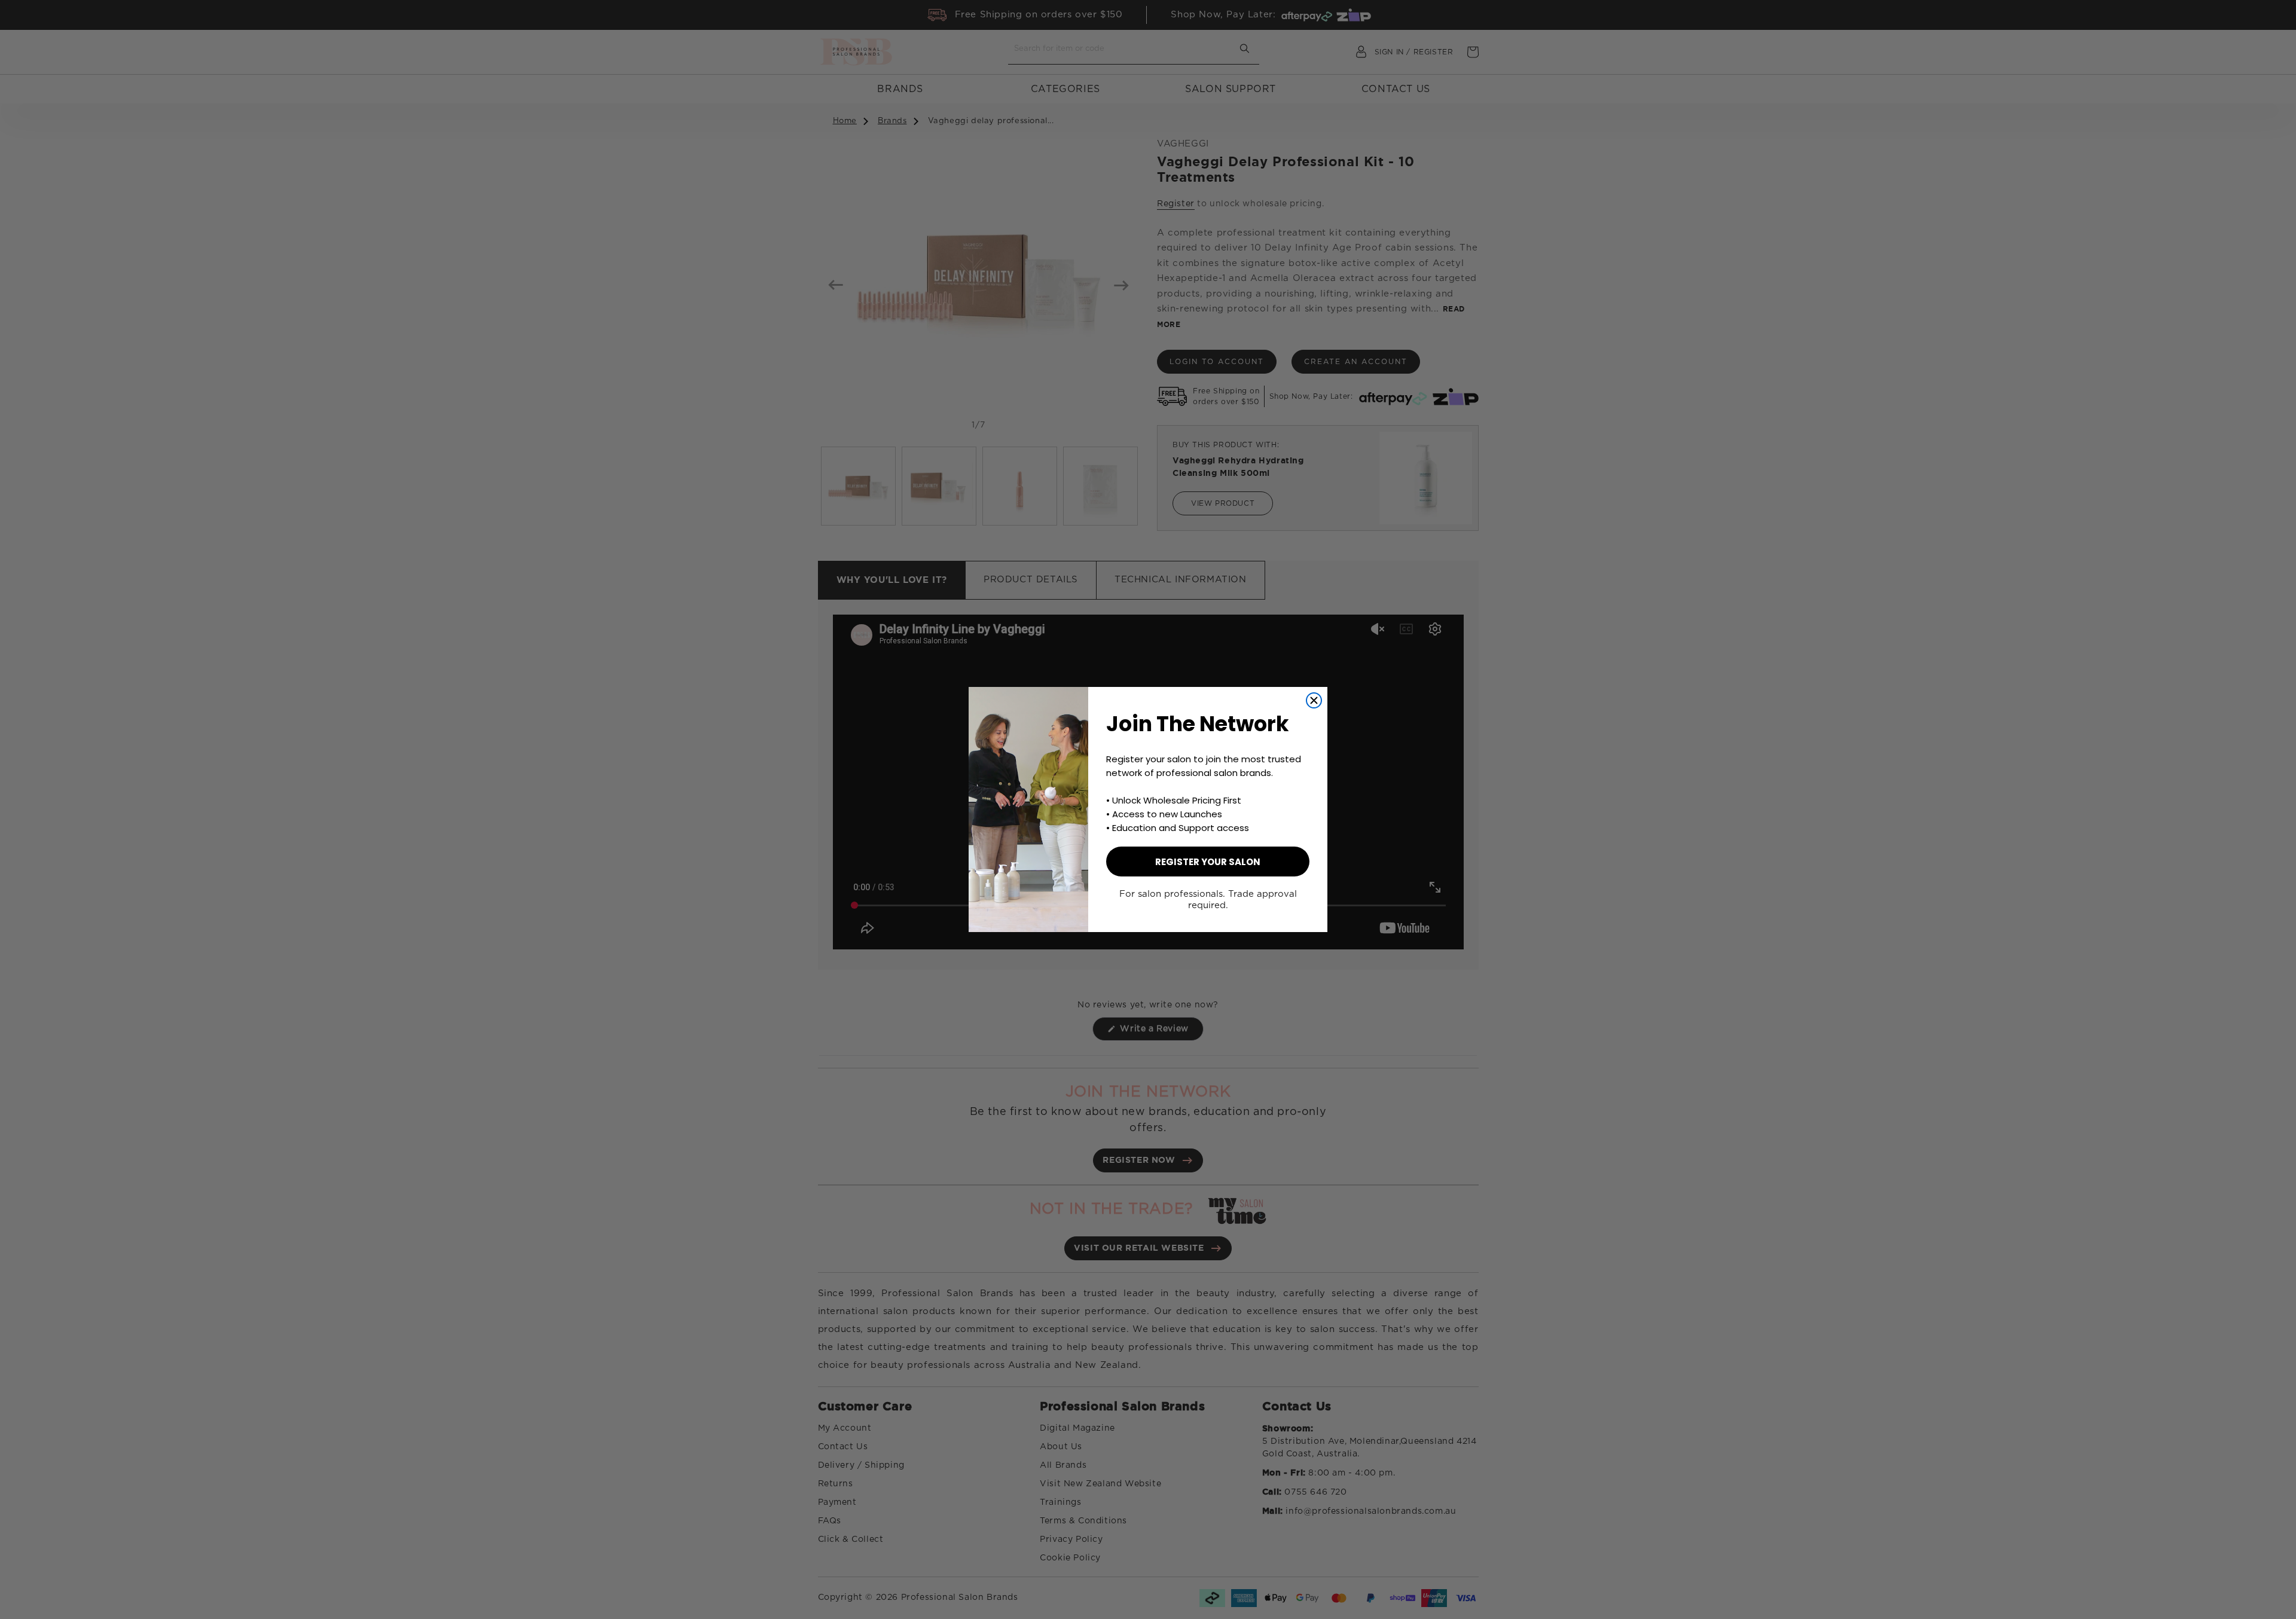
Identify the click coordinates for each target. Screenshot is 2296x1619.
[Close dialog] (1314, 700)
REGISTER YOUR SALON (1208, 862)
